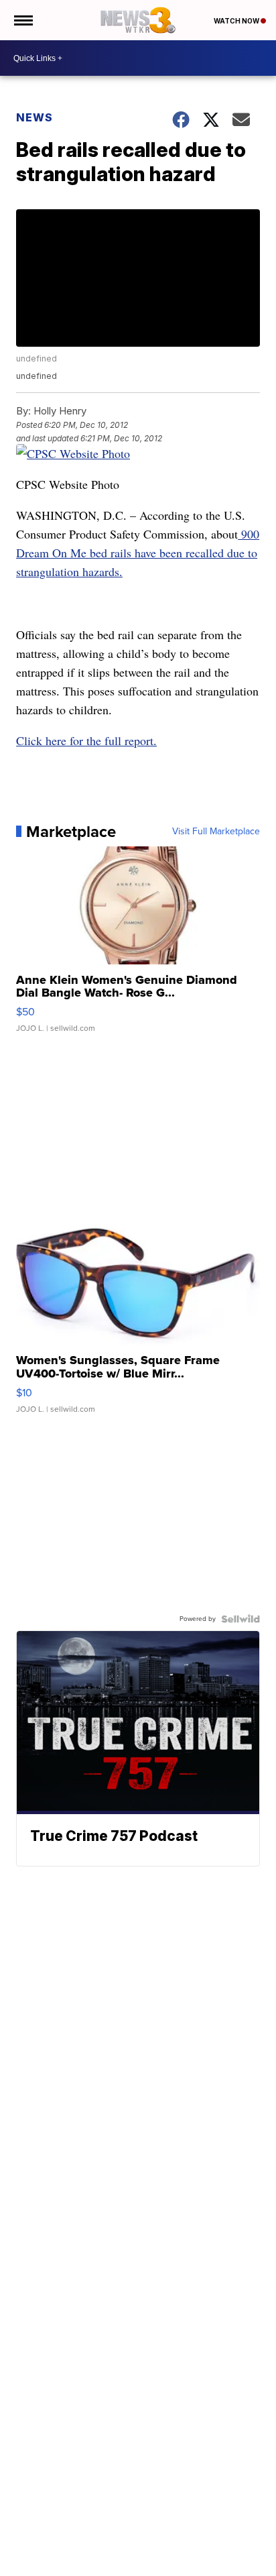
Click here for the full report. (86, 740)
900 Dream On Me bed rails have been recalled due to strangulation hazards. (138, 553)
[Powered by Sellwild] (240, 1619)
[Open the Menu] (22, 20)
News (34, 117)
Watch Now (237, 21)
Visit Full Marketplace (216, 832)
